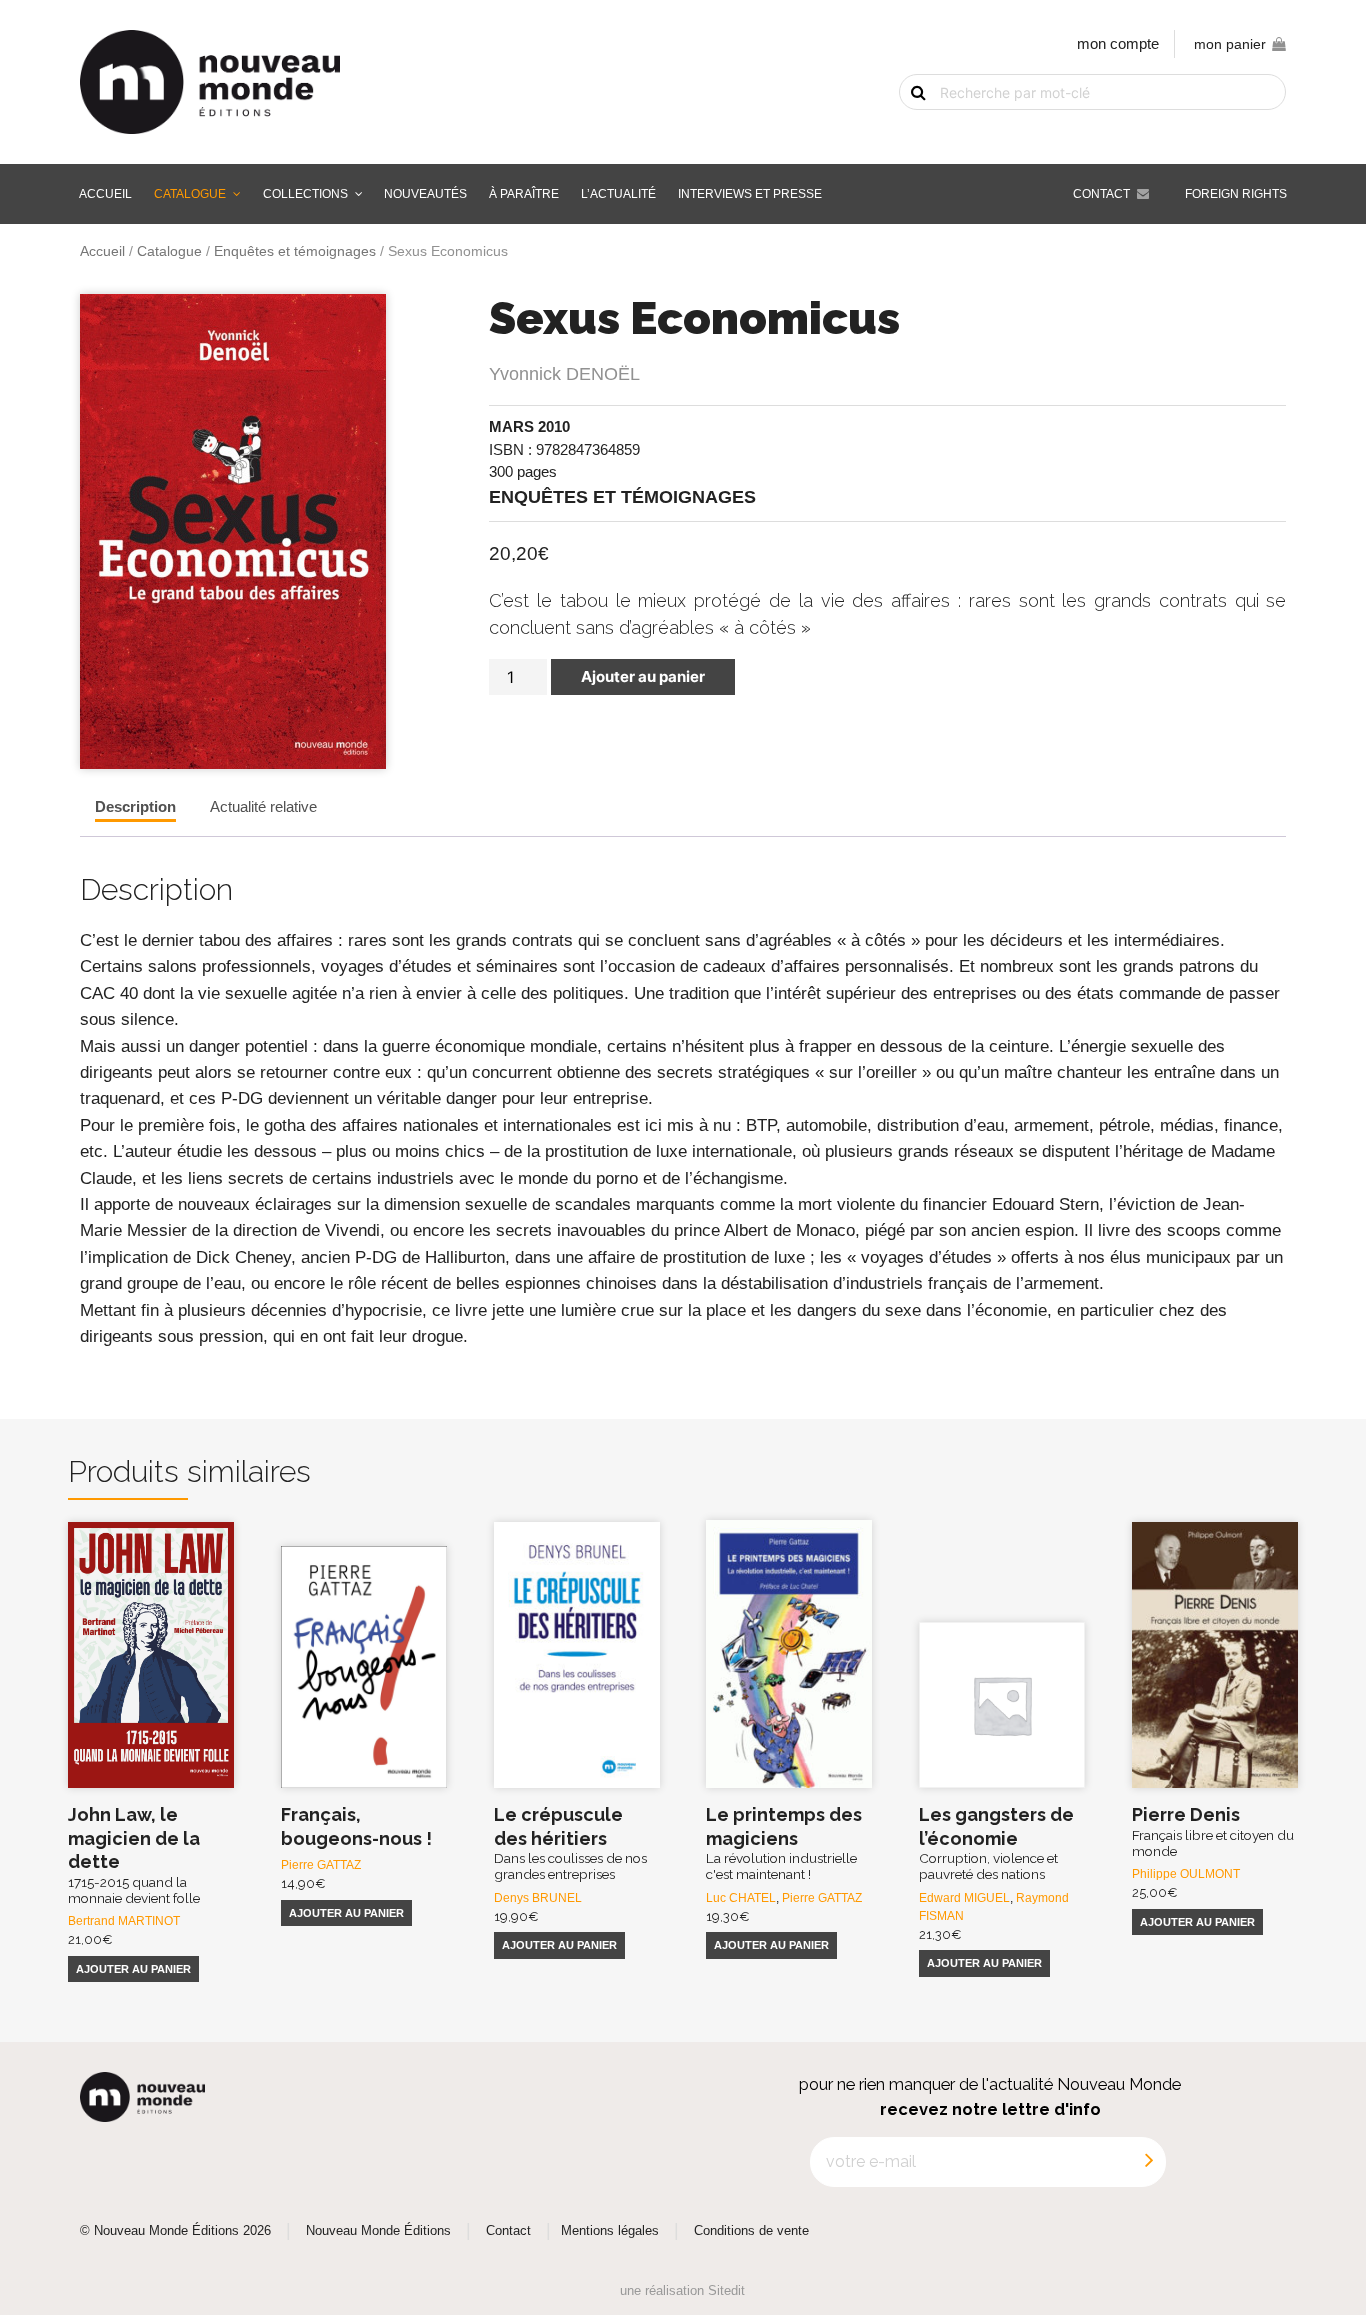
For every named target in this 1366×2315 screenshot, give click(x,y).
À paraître (524, 194)
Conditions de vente (751, 2231)
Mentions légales (610, 2231)
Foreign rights (1236, 194)
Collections (305, 194)
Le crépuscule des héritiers (570, 1843)
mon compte (1118, 43)
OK (906, 127)
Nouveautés (425, 194)
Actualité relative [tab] (263, 806)
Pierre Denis (1213, 1831)
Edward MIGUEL (964, 1898)
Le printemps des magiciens (784, 1843)
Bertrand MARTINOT (124, 1921)
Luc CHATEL (741, 1898)
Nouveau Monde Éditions (378, 2231)
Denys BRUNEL (538, 1898)
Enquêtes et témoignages (295, 251)
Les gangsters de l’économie (996, 1843)
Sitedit (726, 2290)
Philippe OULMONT (1186, 1874)
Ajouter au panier (643, 676)
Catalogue (190, 194)
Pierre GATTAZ (321, 1865)
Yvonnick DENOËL (564, 374)
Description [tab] (135, 806)
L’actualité (618, 194)
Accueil (105, 194)
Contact (1101, 194)
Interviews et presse (750, 194)
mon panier (1230, 44)
